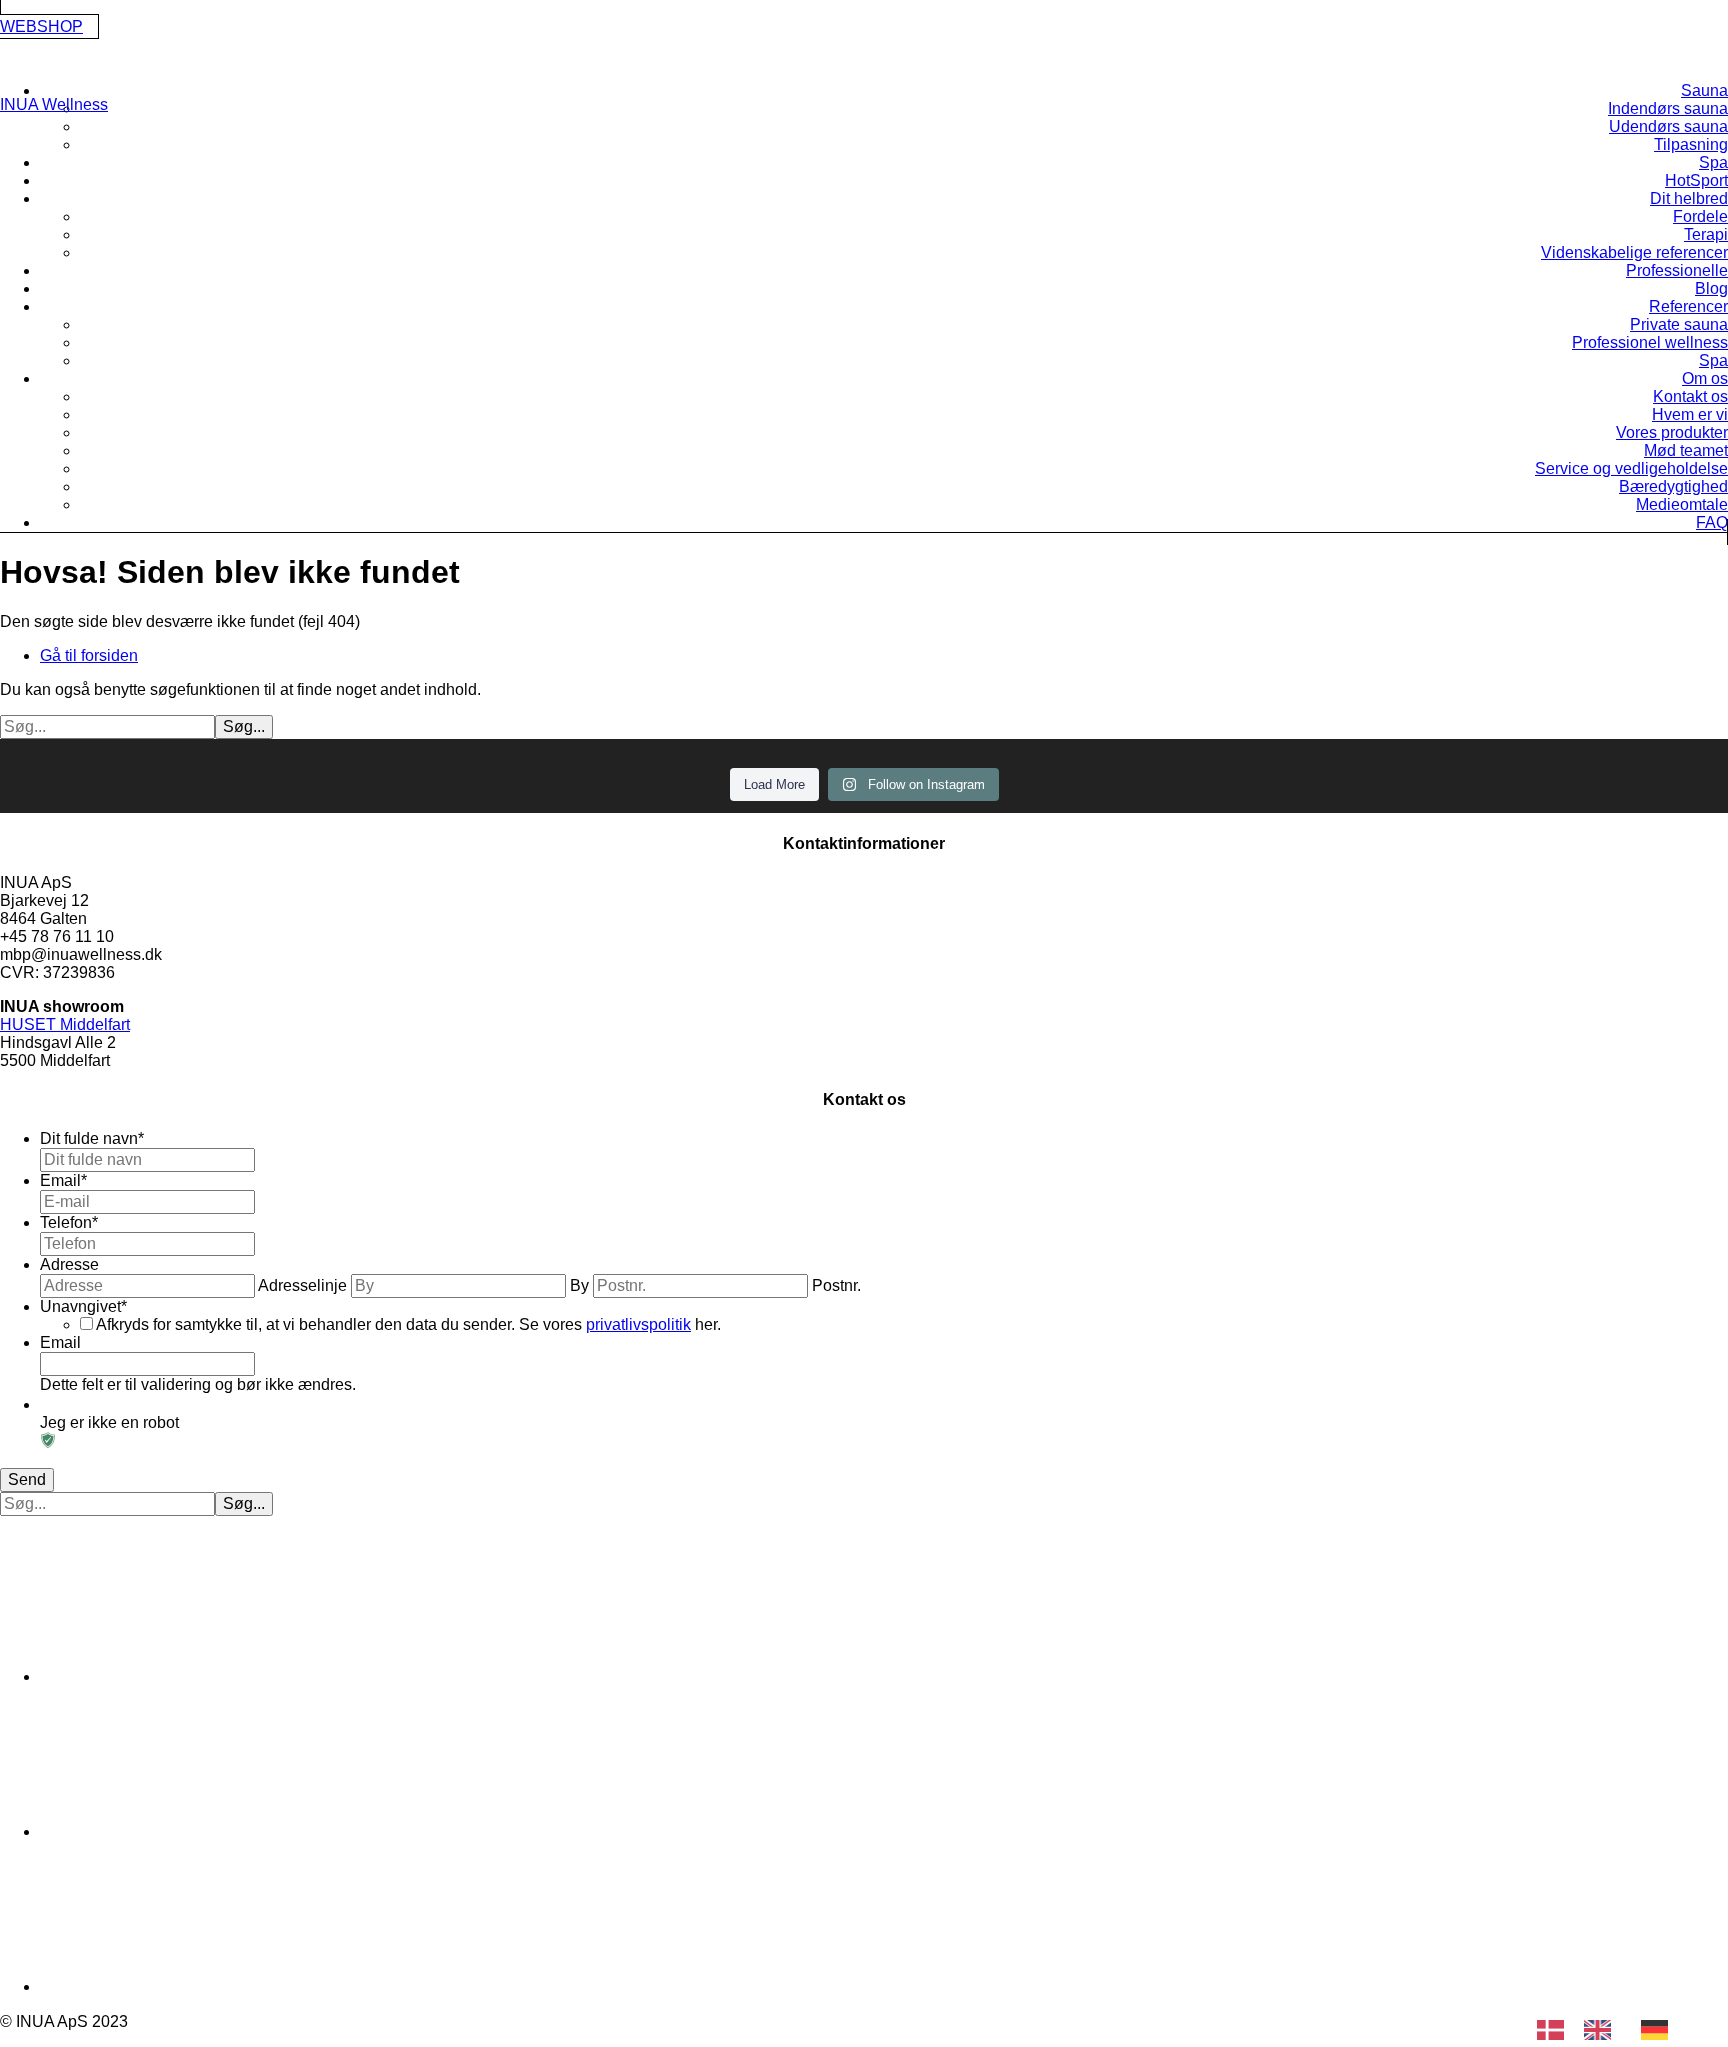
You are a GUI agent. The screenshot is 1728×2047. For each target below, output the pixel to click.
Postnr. (836, 1285)
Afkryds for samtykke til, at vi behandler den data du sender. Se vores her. (408, 1324)
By (579, 1285)
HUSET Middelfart (65, 1024)
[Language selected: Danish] (1612, 2030)
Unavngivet (83, 1306)
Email (63, 1180)
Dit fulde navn (92, 1138)
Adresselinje (302, 1285)
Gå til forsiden (89, 655)
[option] (1602, 2030)
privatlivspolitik (638, 1324)
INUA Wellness (54, 104)
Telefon (69, 1222)
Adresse (69, 1264)
